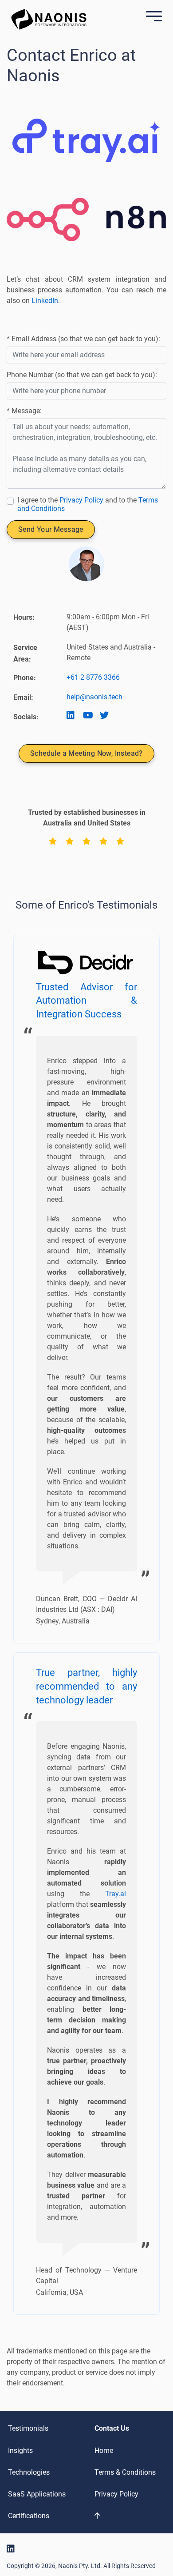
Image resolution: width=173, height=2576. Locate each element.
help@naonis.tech (94, 697)
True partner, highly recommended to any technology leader (86, 1686)
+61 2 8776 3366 (93, 677)
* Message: (24, 411)
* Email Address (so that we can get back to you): (83, 339)
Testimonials (28, 2428)
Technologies (29, 2472)
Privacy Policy (81, 500)
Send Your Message (51, 529)
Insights (20, 2450)
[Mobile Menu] (152, 17)
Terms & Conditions (125, 2472)
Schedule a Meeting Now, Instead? (86, 753)
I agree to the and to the (88, 504)
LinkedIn (45, 301)
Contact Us (112, 2428)
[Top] (128, 2516)
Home (104, 2450)
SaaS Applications (37, 2494)
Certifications (29, 2516)
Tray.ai (116, 1894)
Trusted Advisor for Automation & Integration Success (86, 1001)
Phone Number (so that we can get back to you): (82, 375)
